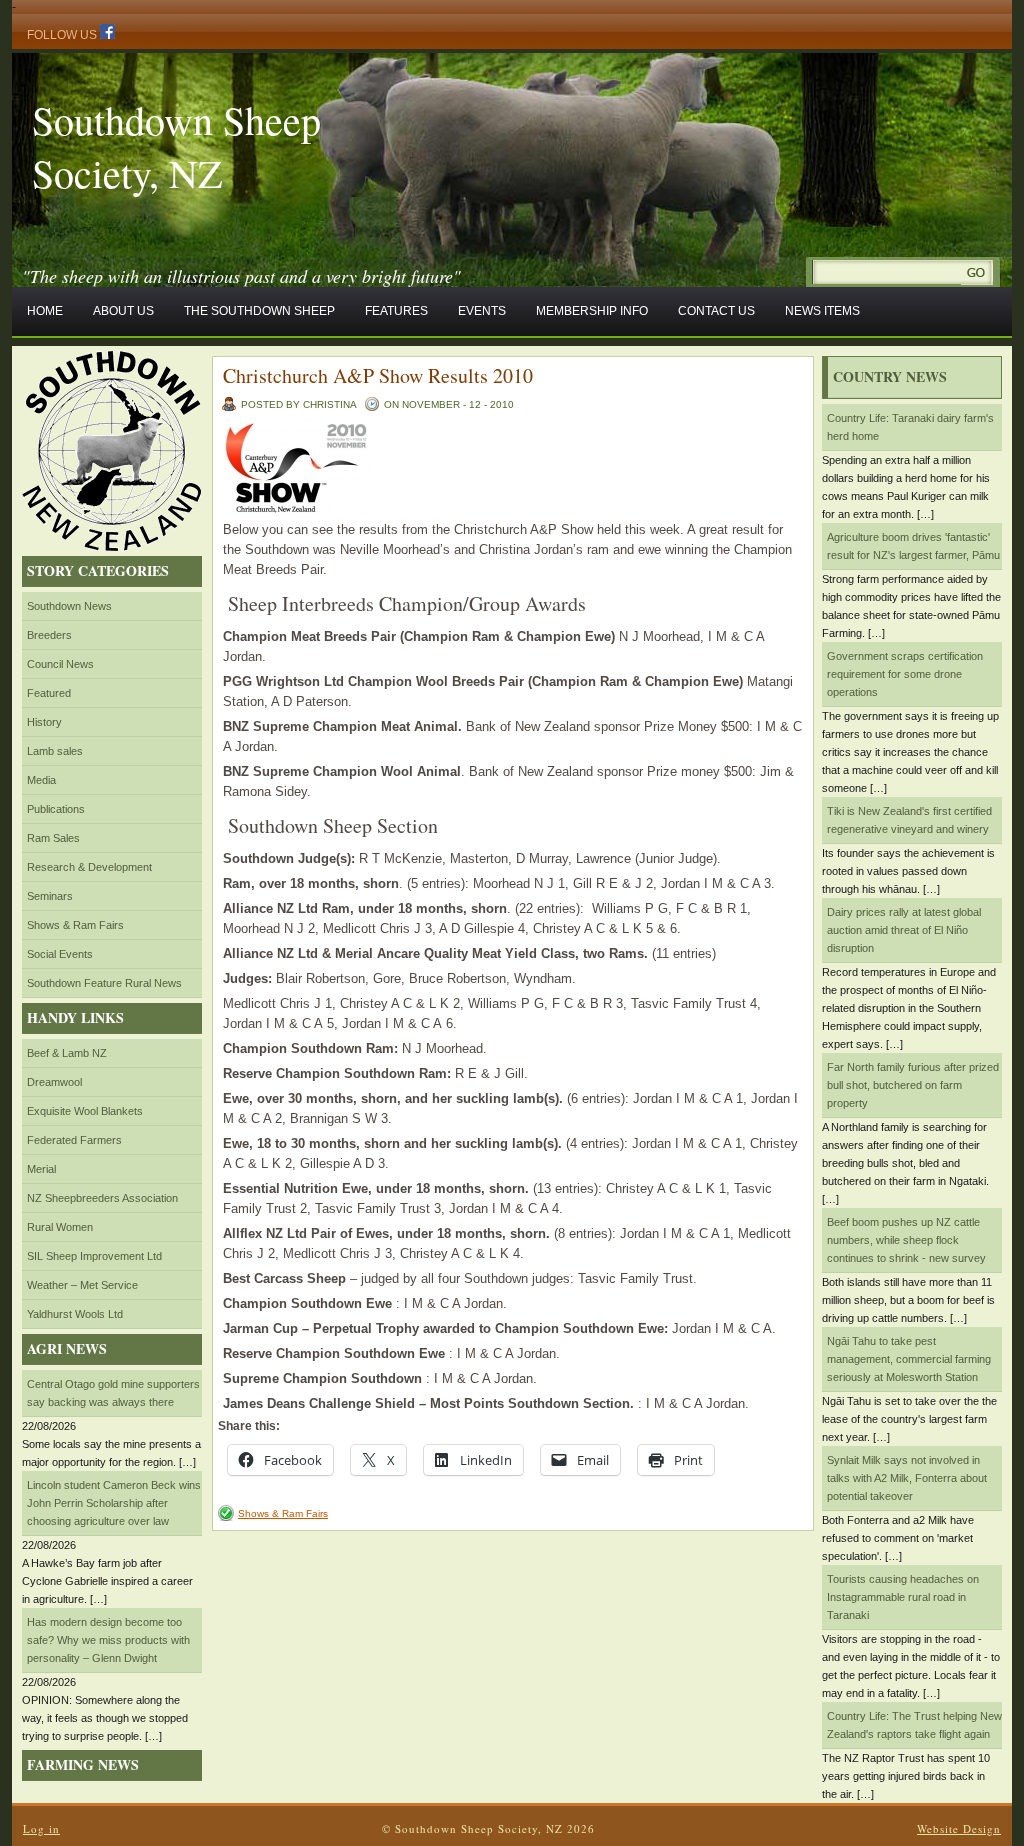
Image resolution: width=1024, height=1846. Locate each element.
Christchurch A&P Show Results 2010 (378, 375)
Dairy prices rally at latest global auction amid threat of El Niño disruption (904, 930)
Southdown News (69, 606)
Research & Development (89, 867)
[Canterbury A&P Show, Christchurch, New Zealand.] (297, 510)
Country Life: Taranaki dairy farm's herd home (910, 427)
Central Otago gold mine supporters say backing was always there (113, 1393)
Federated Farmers (74, 1140)
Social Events (60, 954)
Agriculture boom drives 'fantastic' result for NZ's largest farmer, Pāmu (913, 546)
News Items (822, 311)
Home (45, 311)
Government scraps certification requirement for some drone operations (905, 674)
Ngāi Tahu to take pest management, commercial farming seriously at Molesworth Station (909, 1359)
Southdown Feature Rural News (104, 983)
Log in (41, 1828)
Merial (41, 1169)
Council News (60, 664)
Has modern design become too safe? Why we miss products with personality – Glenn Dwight (108, 1640)
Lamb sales (55, 751)
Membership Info (592, 311)
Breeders (49, 635)
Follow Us (63, 35)
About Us (123, 311)
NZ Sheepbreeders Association (102, 1198)
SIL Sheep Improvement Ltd (94, 1256)
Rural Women (60, 1227)
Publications (56, 809)
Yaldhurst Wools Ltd (75, 1314)
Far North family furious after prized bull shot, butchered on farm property (913, 1085)
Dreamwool (54, 1082)
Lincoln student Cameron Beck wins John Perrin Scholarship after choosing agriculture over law (114, 1503)
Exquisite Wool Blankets (85, 1111)
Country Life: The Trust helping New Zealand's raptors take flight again (914, 1725)
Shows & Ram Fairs (75, 925)
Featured (49, 693)
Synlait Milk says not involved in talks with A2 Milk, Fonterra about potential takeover (907, 1478)
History (44, 722)
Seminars (50, 896)
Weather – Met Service (82, 1285)
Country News (890, 376)
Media (41, 780)
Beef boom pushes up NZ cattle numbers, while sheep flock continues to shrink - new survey (906, 1240)
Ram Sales (53, 838)
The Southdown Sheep (259, 311)
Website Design (959, 1828)
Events (482, 311)
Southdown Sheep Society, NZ (176, 146)
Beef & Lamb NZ (67, 1053)
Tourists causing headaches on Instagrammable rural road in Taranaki (903, 1597)
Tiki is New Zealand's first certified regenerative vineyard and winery (909, 820)
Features (396, 311)
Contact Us (716, 311)
